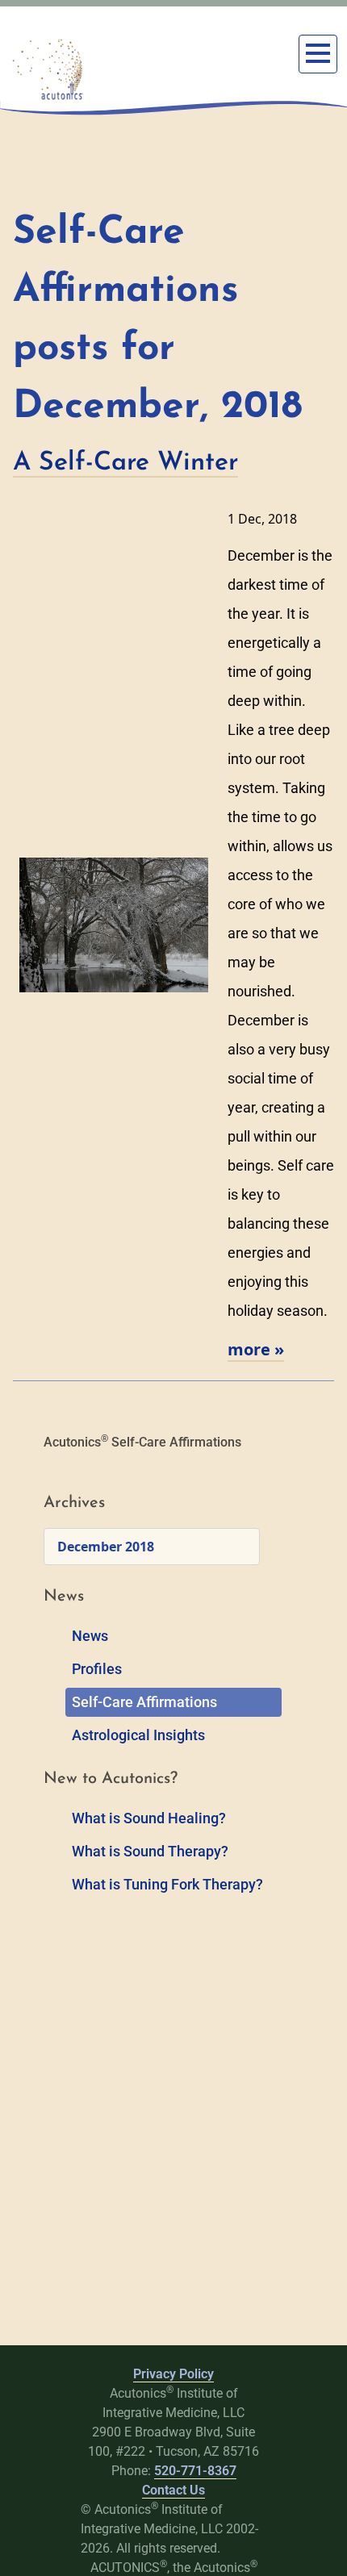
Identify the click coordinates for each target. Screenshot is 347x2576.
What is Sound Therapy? (150, 1851)
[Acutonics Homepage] (48, 69)
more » (256, 1349)
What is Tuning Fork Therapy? (167, 1884)
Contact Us (173, 2490)
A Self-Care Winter (125, 463)
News (90, 1636)
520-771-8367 (195, 2471)
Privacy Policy (173, 2374)
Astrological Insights (138, 1735)
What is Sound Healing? (149, 1818)
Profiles (97, 1669)
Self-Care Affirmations (144, 1702)
